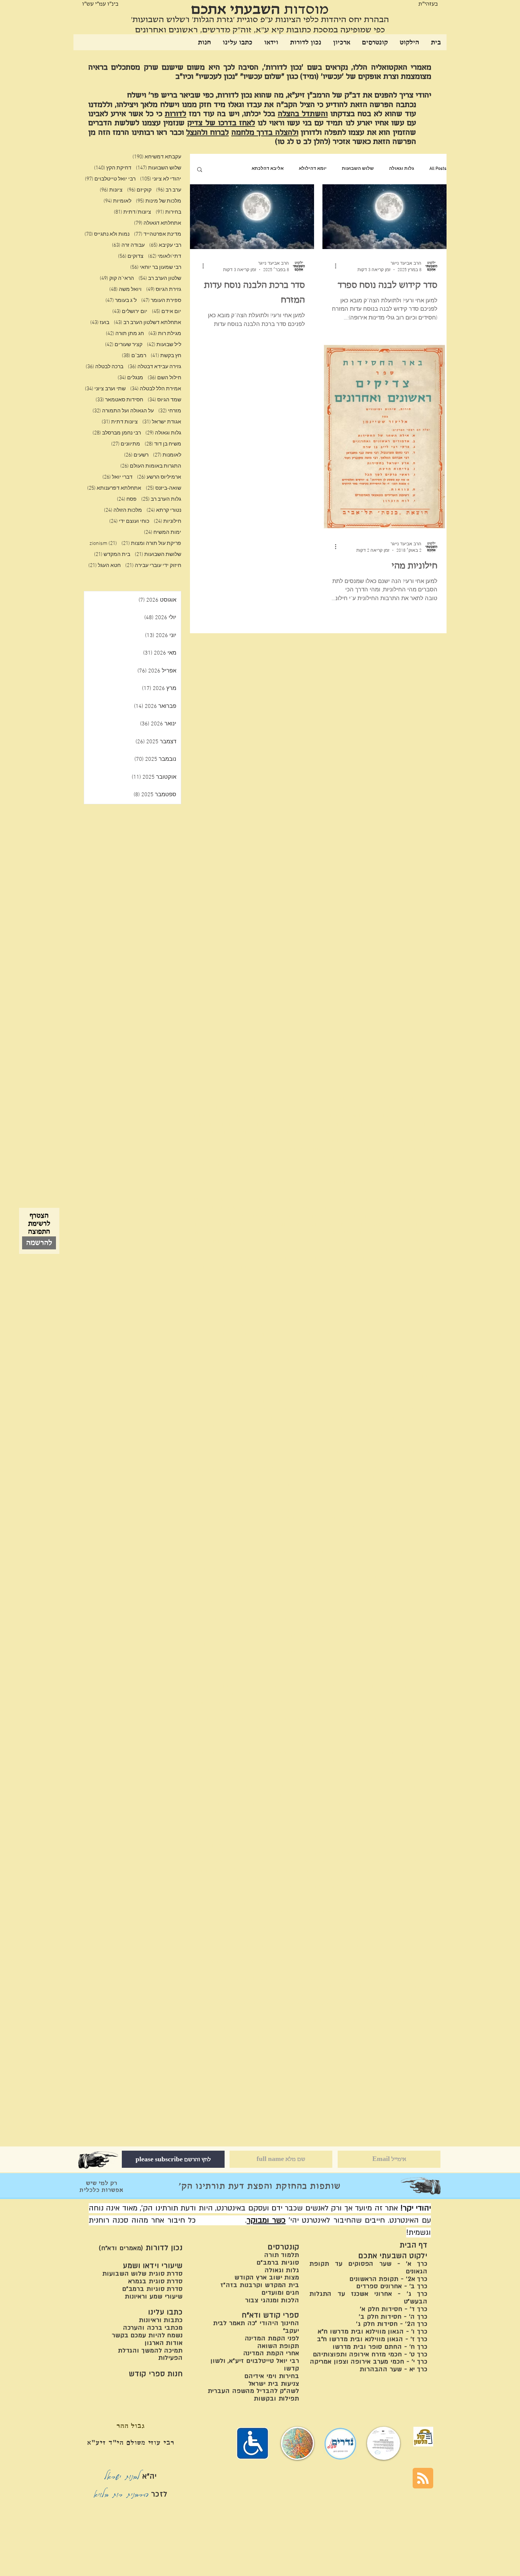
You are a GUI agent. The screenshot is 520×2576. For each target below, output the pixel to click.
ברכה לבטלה (104, 367)
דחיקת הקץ (113, 168)
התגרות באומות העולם (151, 466)
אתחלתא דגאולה (158, 223)
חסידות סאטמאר (119, 400)
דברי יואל (117, 477)
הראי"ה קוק (117, 279)
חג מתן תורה (125, 334)
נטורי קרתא (164, 510)
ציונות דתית (120, 422)
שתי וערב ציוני (105, 389)
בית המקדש (112, 555)
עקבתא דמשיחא (157, 157)
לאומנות (167, 455)
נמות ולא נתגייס (107, 234)
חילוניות (167, 521)
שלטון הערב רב (160, 279)
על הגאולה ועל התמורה (123, 411)
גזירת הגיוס (164, 290)
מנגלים (130, 378)
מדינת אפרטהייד (158, 234)
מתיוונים (126, 444)
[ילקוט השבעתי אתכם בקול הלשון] (423, 2437)
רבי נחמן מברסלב (117, 433)
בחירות (168, 212)
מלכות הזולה (123, 510)
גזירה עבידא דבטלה (155, 367)
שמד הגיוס (164, 400)
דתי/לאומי (165, 256)
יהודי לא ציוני (161, 179)
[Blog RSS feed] (423, 2479)
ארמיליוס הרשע (159, 477)
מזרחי (170, 411)
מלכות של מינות (159, 201)
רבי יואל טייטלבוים (110, 179)
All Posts (438, 169)
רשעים (136, 455)
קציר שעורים (124, 345)
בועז (100, 323)
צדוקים (131, 256)
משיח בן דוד (163, 444)
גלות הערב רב (161, 499)
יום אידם (167, 312)
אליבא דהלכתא (268, 169)
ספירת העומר (161, 301)
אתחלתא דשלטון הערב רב (148, 323)
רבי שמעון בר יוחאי (156, 268)
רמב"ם (134, 356)
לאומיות (117, 201)
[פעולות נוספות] (333, 266)
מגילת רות (165, 334)
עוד (233, 169)
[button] (200, 170)
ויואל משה (125, 290)
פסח (127, 499)
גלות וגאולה (402, 169)
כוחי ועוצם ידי (129, 521)
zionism (103, 544)
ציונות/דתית (132, 212)
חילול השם (164, 378)
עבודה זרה (128, 245)
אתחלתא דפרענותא (114, 488)
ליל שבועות (164, 345)
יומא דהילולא (313, 169)
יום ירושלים (130, 312)
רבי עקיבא (165, 245)
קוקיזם (139, 190)
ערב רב (169, 190)
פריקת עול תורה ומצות (151, 544)
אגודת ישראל (162, 422)
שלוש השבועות (358, 169)
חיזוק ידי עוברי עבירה (153, 566)
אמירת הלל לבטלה (156, 389)
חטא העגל (104, 566)
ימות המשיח (163, 533)
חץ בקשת (166, 356)
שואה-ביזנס (163, 488)
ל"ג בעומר (121, 301)
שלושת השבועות (158, 555)
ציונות (111, 190)
